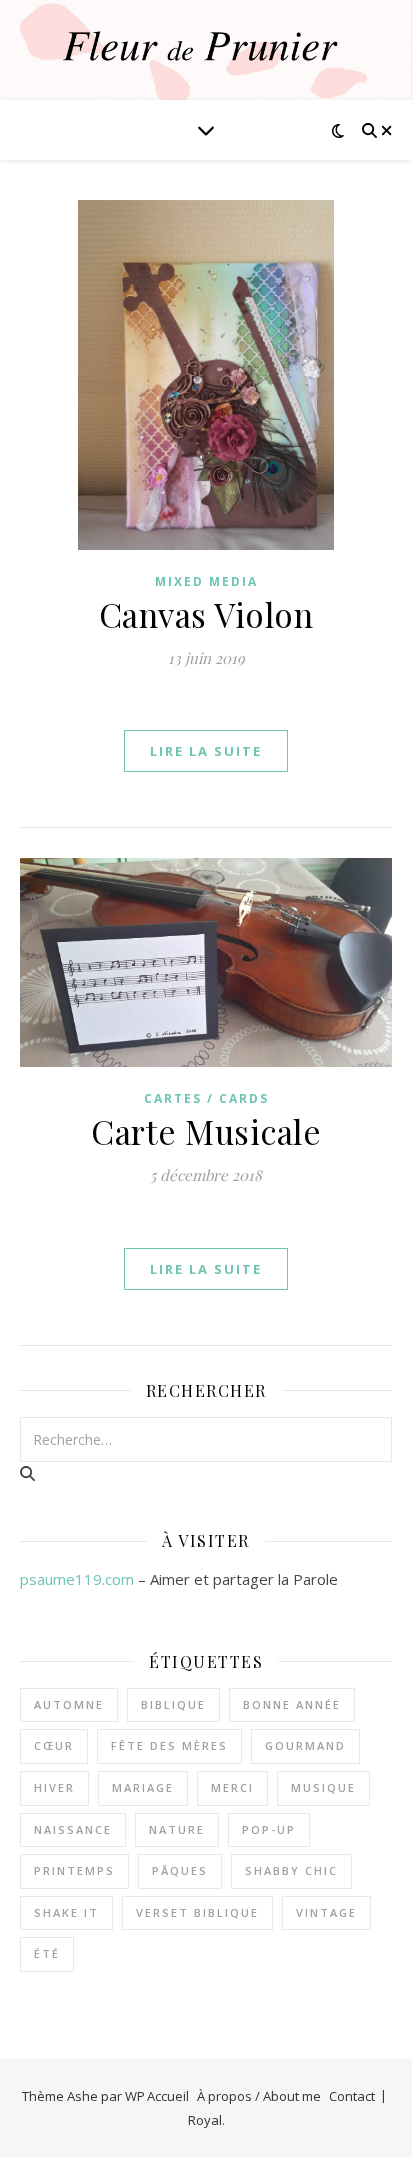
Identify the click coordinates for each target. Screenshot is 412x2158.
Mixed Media (206, 581)
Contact (352, 2096)
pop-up (269, 1829)
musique (323, 1787)
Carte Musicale (206, 1131)
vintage (326, 1912)
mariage (143, 1787)
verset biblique (197, 1912)
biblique (173, 1704)
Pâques (180, 1870)
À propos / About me (259, 2096)
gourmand (305, 1745)
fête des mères (169, 1745)
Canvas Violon (206, 614)
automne (69, 1704)
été (47, 1953)
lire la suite (206, 751)
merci (232, 1787)
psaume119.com (77, 1579)
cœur (54, 1745)
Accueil (168, 2096)
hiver (54, 1787)
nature (177, 1829)
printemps (74, 1870)
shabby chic (291, 1870)
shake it (66, 1912)
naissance (73, 1829)
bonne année (292, 1704)
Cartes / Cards (206, 1098)
